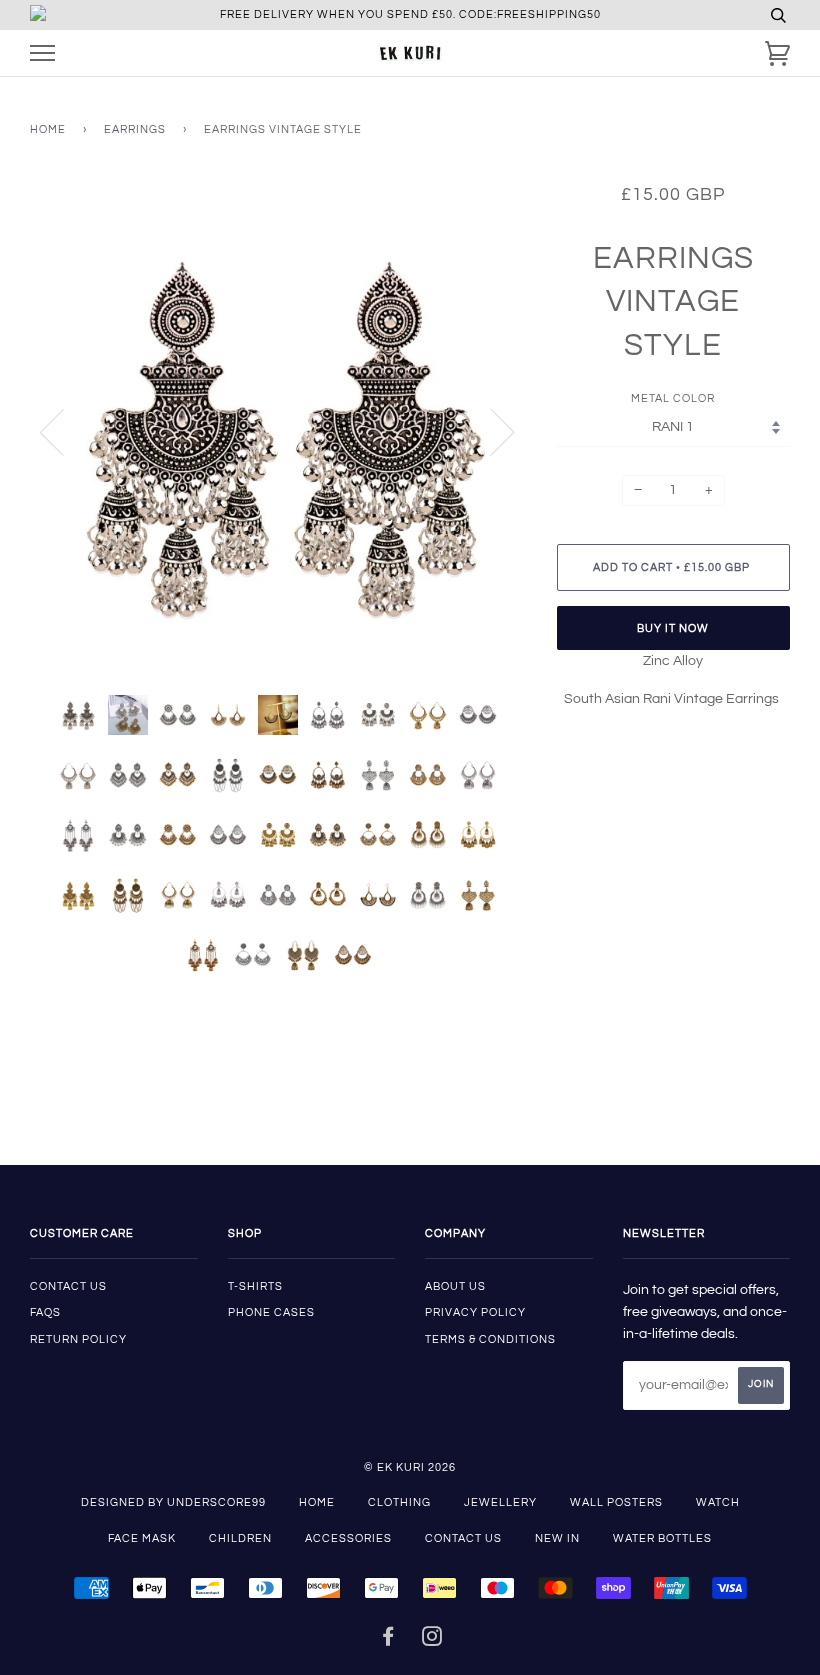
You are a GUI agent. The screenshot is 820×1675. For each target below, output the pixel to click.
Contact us (68, 1286)
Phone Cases (271, 1312)
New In (557, 1538)
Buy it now (673, 628)
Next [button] (490, 431)
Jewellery (500, 1502)
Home (48, 129)
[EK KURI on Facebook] (388, 1640)
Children (240, 1538)
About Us (455, 1286)
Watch (718, 1502)
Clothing (399, 1502)
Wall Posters (616, 1502)
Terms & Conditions (490, 1339)
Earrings (135, 129)
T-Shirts (255, 1286)
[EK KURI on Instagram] (432, 1640)
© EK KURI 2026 (410, 1467)
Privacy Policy (475, 1312)
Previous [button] (64, 431)
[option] (278, 431)
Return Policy (78, 1339)
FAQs (45, 1312)
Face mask (142, 1538)
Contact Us (463, 1538)
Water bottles (662, 1538)
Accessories (348, 1538)
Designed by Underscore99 (173, 1502)
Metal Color (673, 398)
